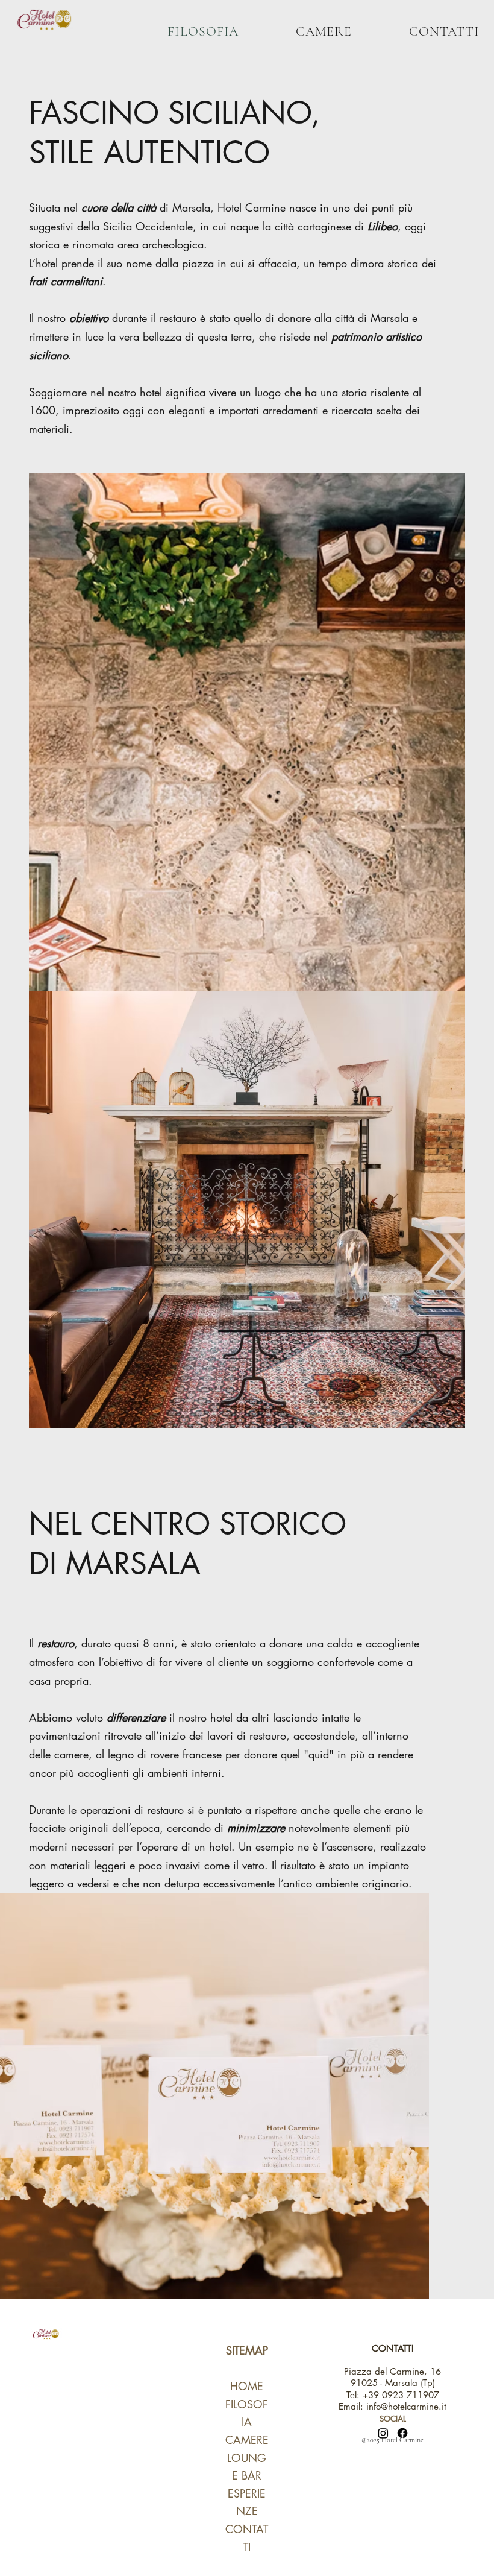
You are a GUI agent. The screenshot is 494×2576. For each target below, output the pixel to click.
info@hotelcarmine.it (406, 2406)
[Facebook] (402, 2433)
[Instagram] (383, 2433)
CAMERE (247, 2440)
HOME (247, 2386)
